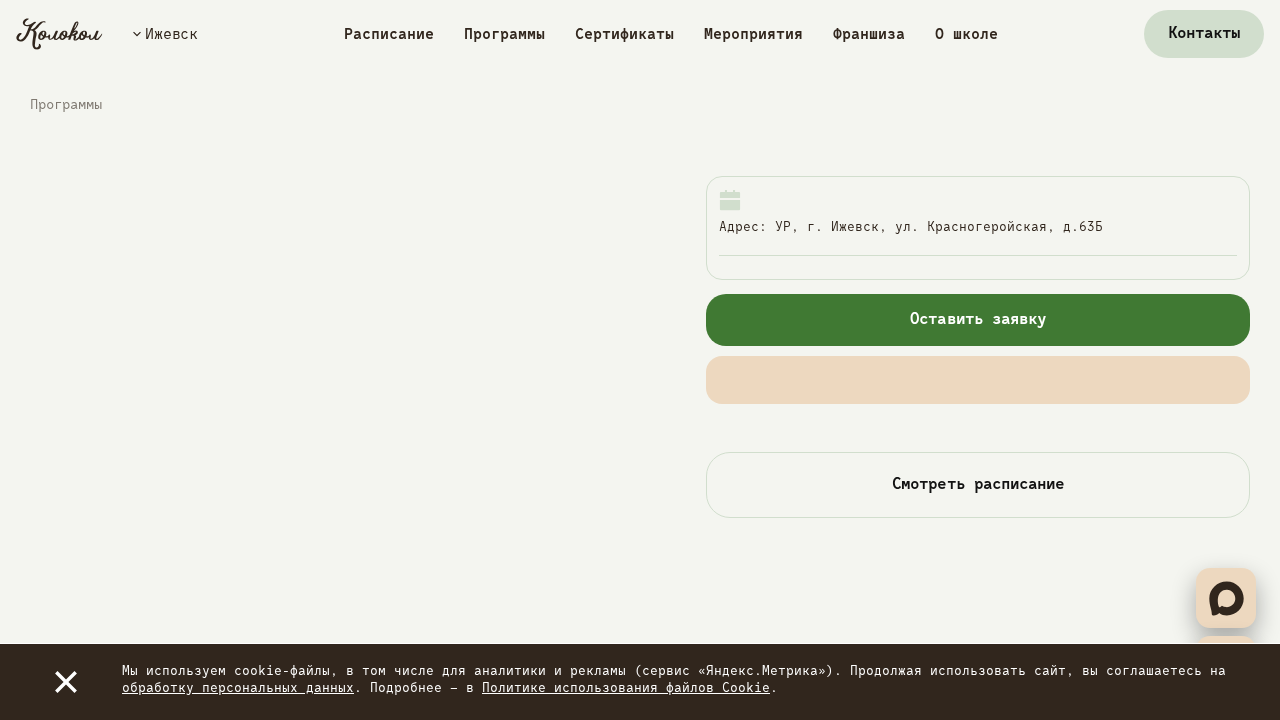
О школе (966, 34)
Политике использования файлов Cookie (626, 688)
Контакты (1204, 34)
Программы (504, 34)
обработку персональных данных (238, 688)
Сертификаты (624, 34)
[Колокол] (59, 34)
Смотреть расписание (978, 485)
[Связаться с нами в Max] (1226, 598)
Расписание (389, 34)
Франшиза (869, 34)
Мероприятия (753, 34)
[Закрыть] (66, 682)
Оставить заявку (978, 320)
